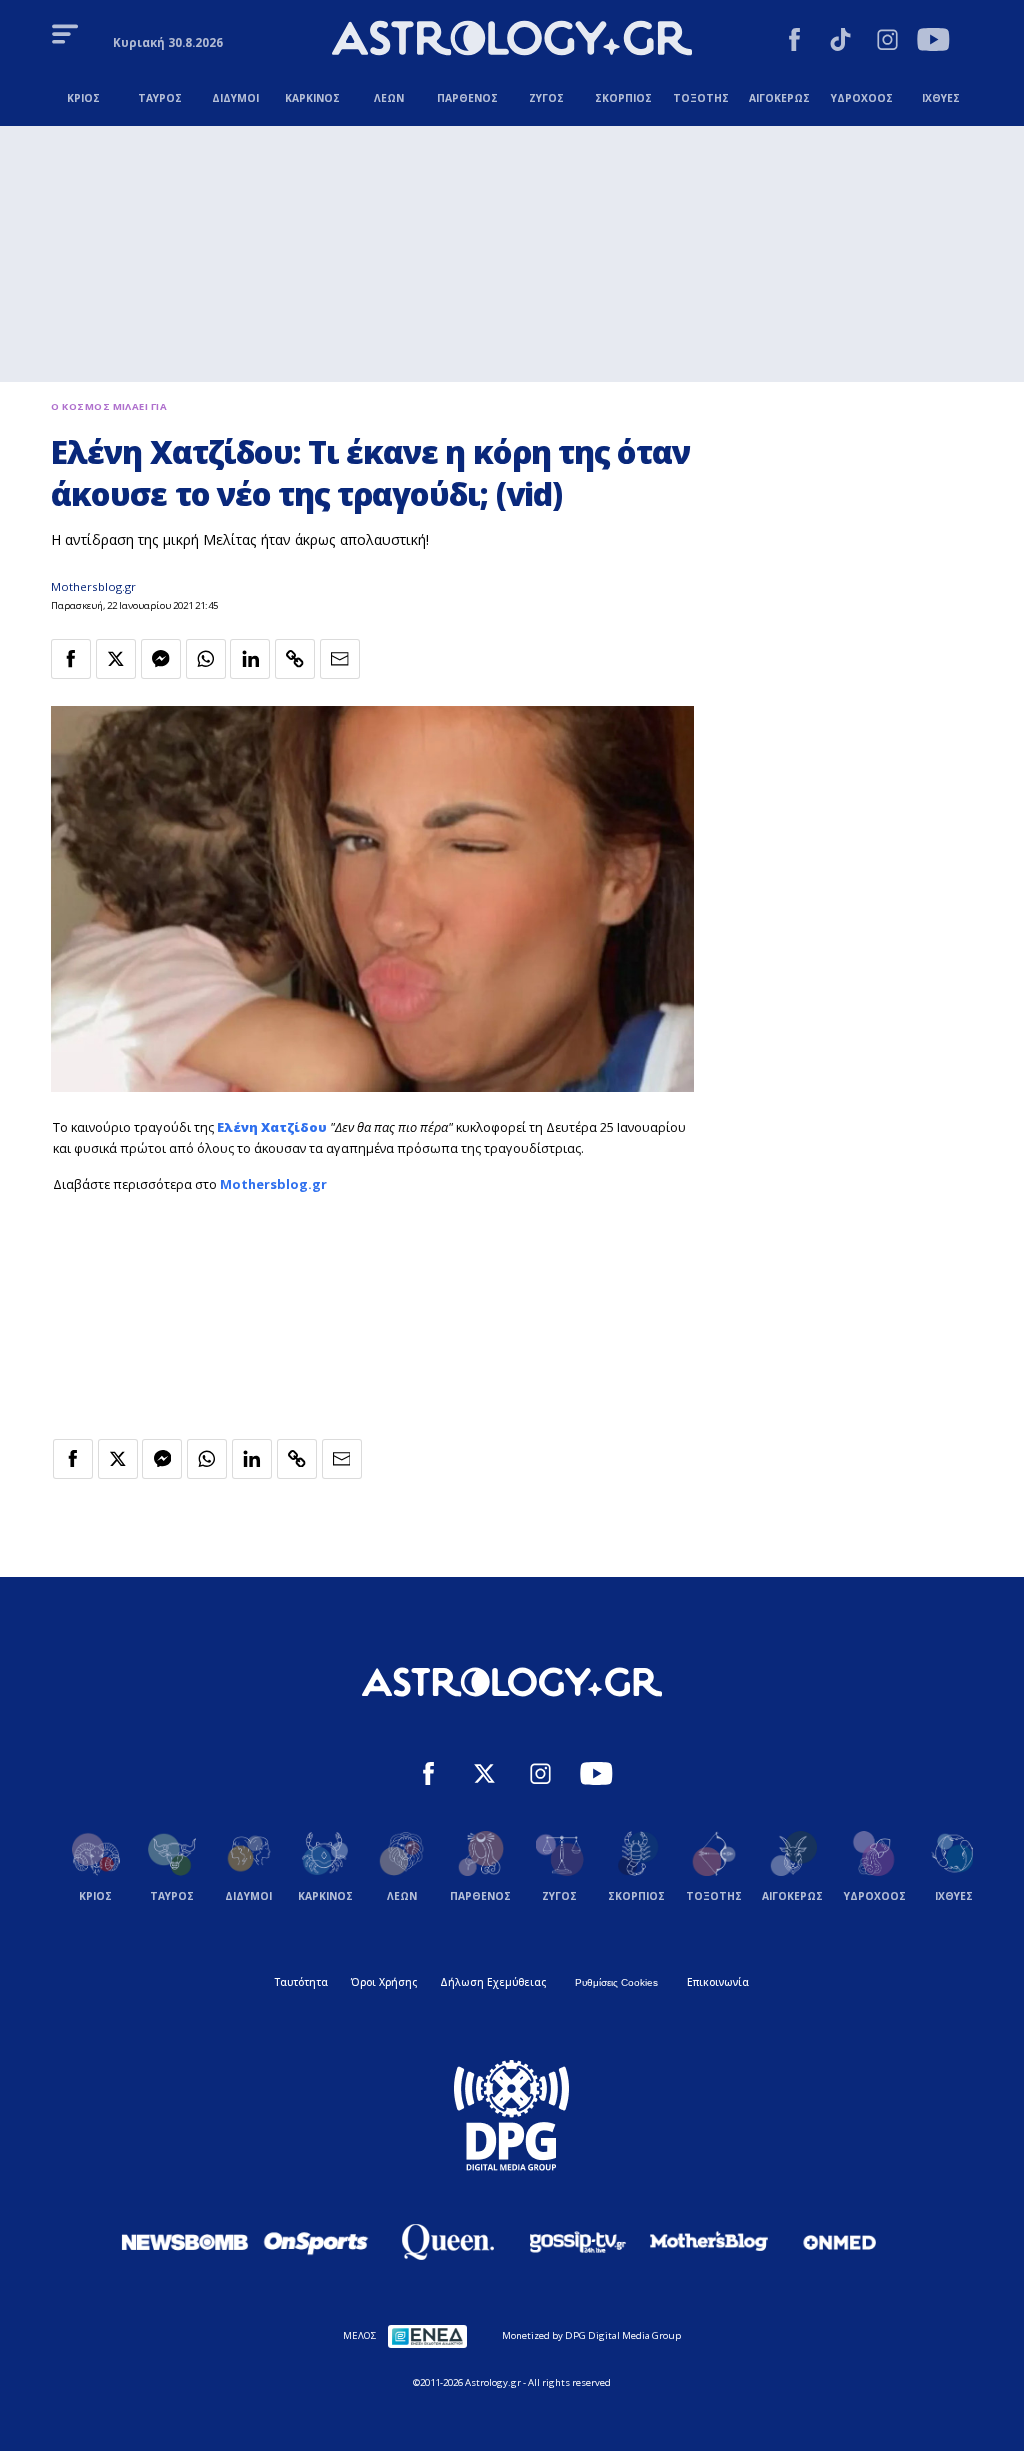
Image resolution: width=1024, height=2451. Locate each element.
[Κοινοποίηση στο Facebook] (71, 659)
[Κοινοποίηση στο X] (116, 659)
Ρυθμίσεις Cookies (616, 1982)
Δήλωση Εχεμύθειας (493, 1982)
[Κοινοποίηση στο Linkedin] (250, 659)
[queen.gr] (447, 2242)
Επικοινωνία (718, 1982)
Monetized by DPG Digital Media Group (591, 2335)
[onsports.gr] (316, 2242)
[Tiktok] (840, 42)
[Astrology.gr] (512, 40)
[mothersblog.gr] (709, 2242)
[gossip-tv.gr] (578, 2242)
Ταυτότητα (301, 1982)
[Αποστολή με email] (340, 659)
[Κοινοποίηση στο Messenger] (161, 659)
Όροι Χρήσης (384, 1982)
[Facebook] (794, 42)
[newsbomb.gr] (185, 2242)
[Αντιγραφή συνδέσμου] (295, 659)
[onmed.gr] (840, 2242)
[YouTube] (933, 42)
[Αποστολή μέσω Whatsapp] (206, 659)
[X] (484, 1776)
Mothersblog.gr (93, 586)
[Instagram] (887, 42)
